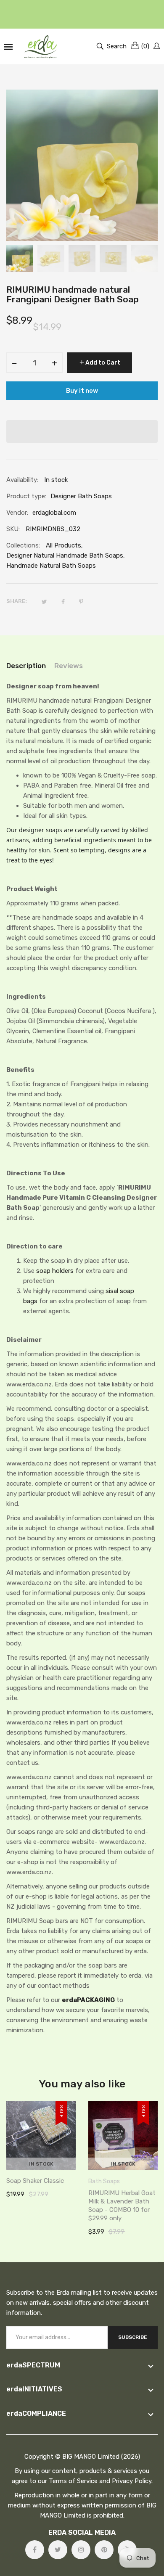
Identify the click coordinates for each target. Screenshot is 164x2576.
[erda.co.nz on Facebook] (35, 2550)
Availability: (22, 480)
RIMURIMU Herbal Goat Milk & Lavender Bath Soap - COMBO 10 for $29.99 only (122, 2206)
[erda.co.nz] (41, 46)
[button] (82, 431)
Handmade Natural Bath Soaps (51, 566)
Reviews (69, 666)
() (145, 46)
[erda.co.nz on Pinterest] (104, 2550)
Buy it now (82, 391)
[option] (20, 259)
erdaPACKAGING (88, 2000)
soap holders (55, 1271)
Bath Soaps (104, 2181)
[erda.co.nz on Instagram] (81, 2550)
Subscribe (133, 2337)
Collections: (23, 545)
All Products (63, 545)
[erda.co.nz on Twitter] (58, 2550)
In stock (41, 2164)
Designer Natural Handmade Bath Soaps (65, 555)
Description (26, 666)
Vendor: (17, 513)
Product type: (26, 496)
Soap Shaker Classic (35, 2181)
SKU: (13, 529)
